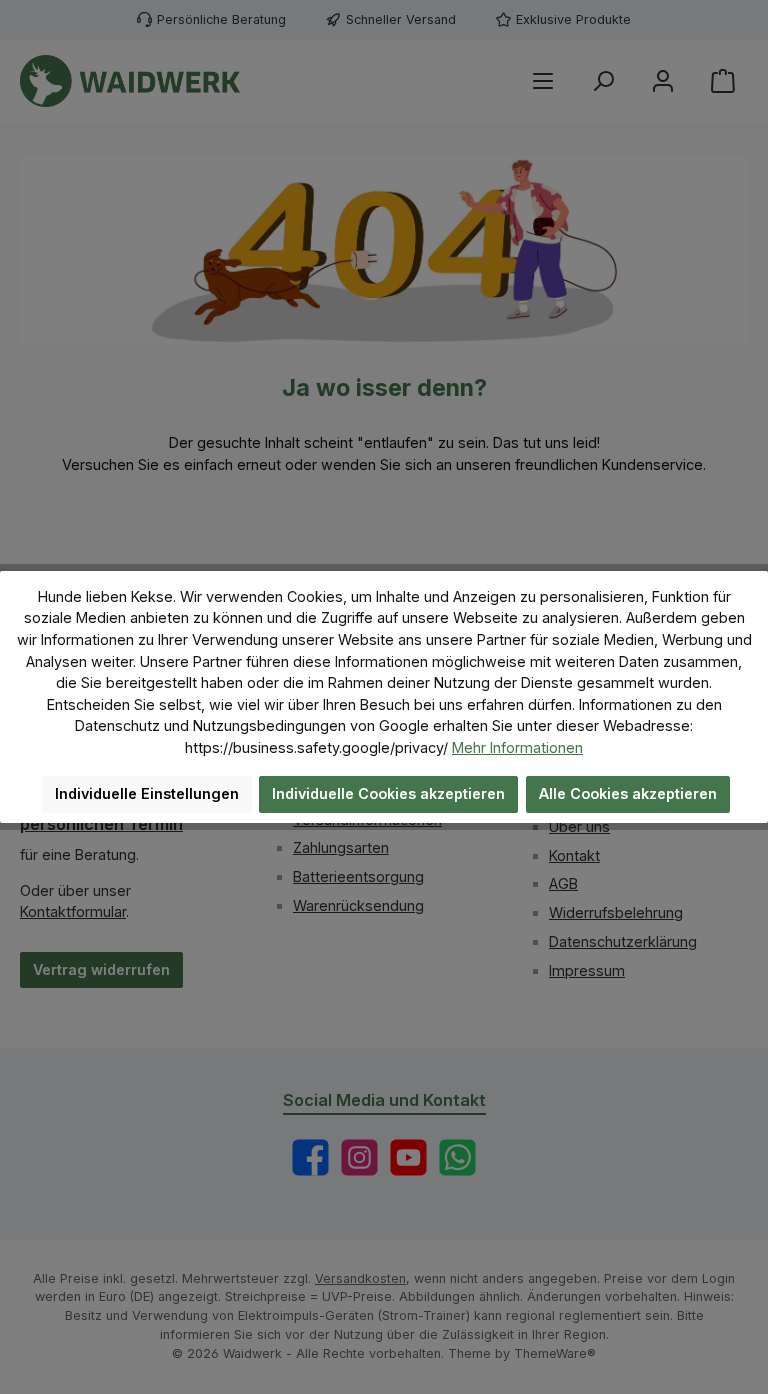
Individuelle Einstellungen (147, 793)
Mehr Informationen (517, 747)
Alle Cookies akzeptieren (628, 793)
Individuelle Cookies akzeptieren (388, 793)
